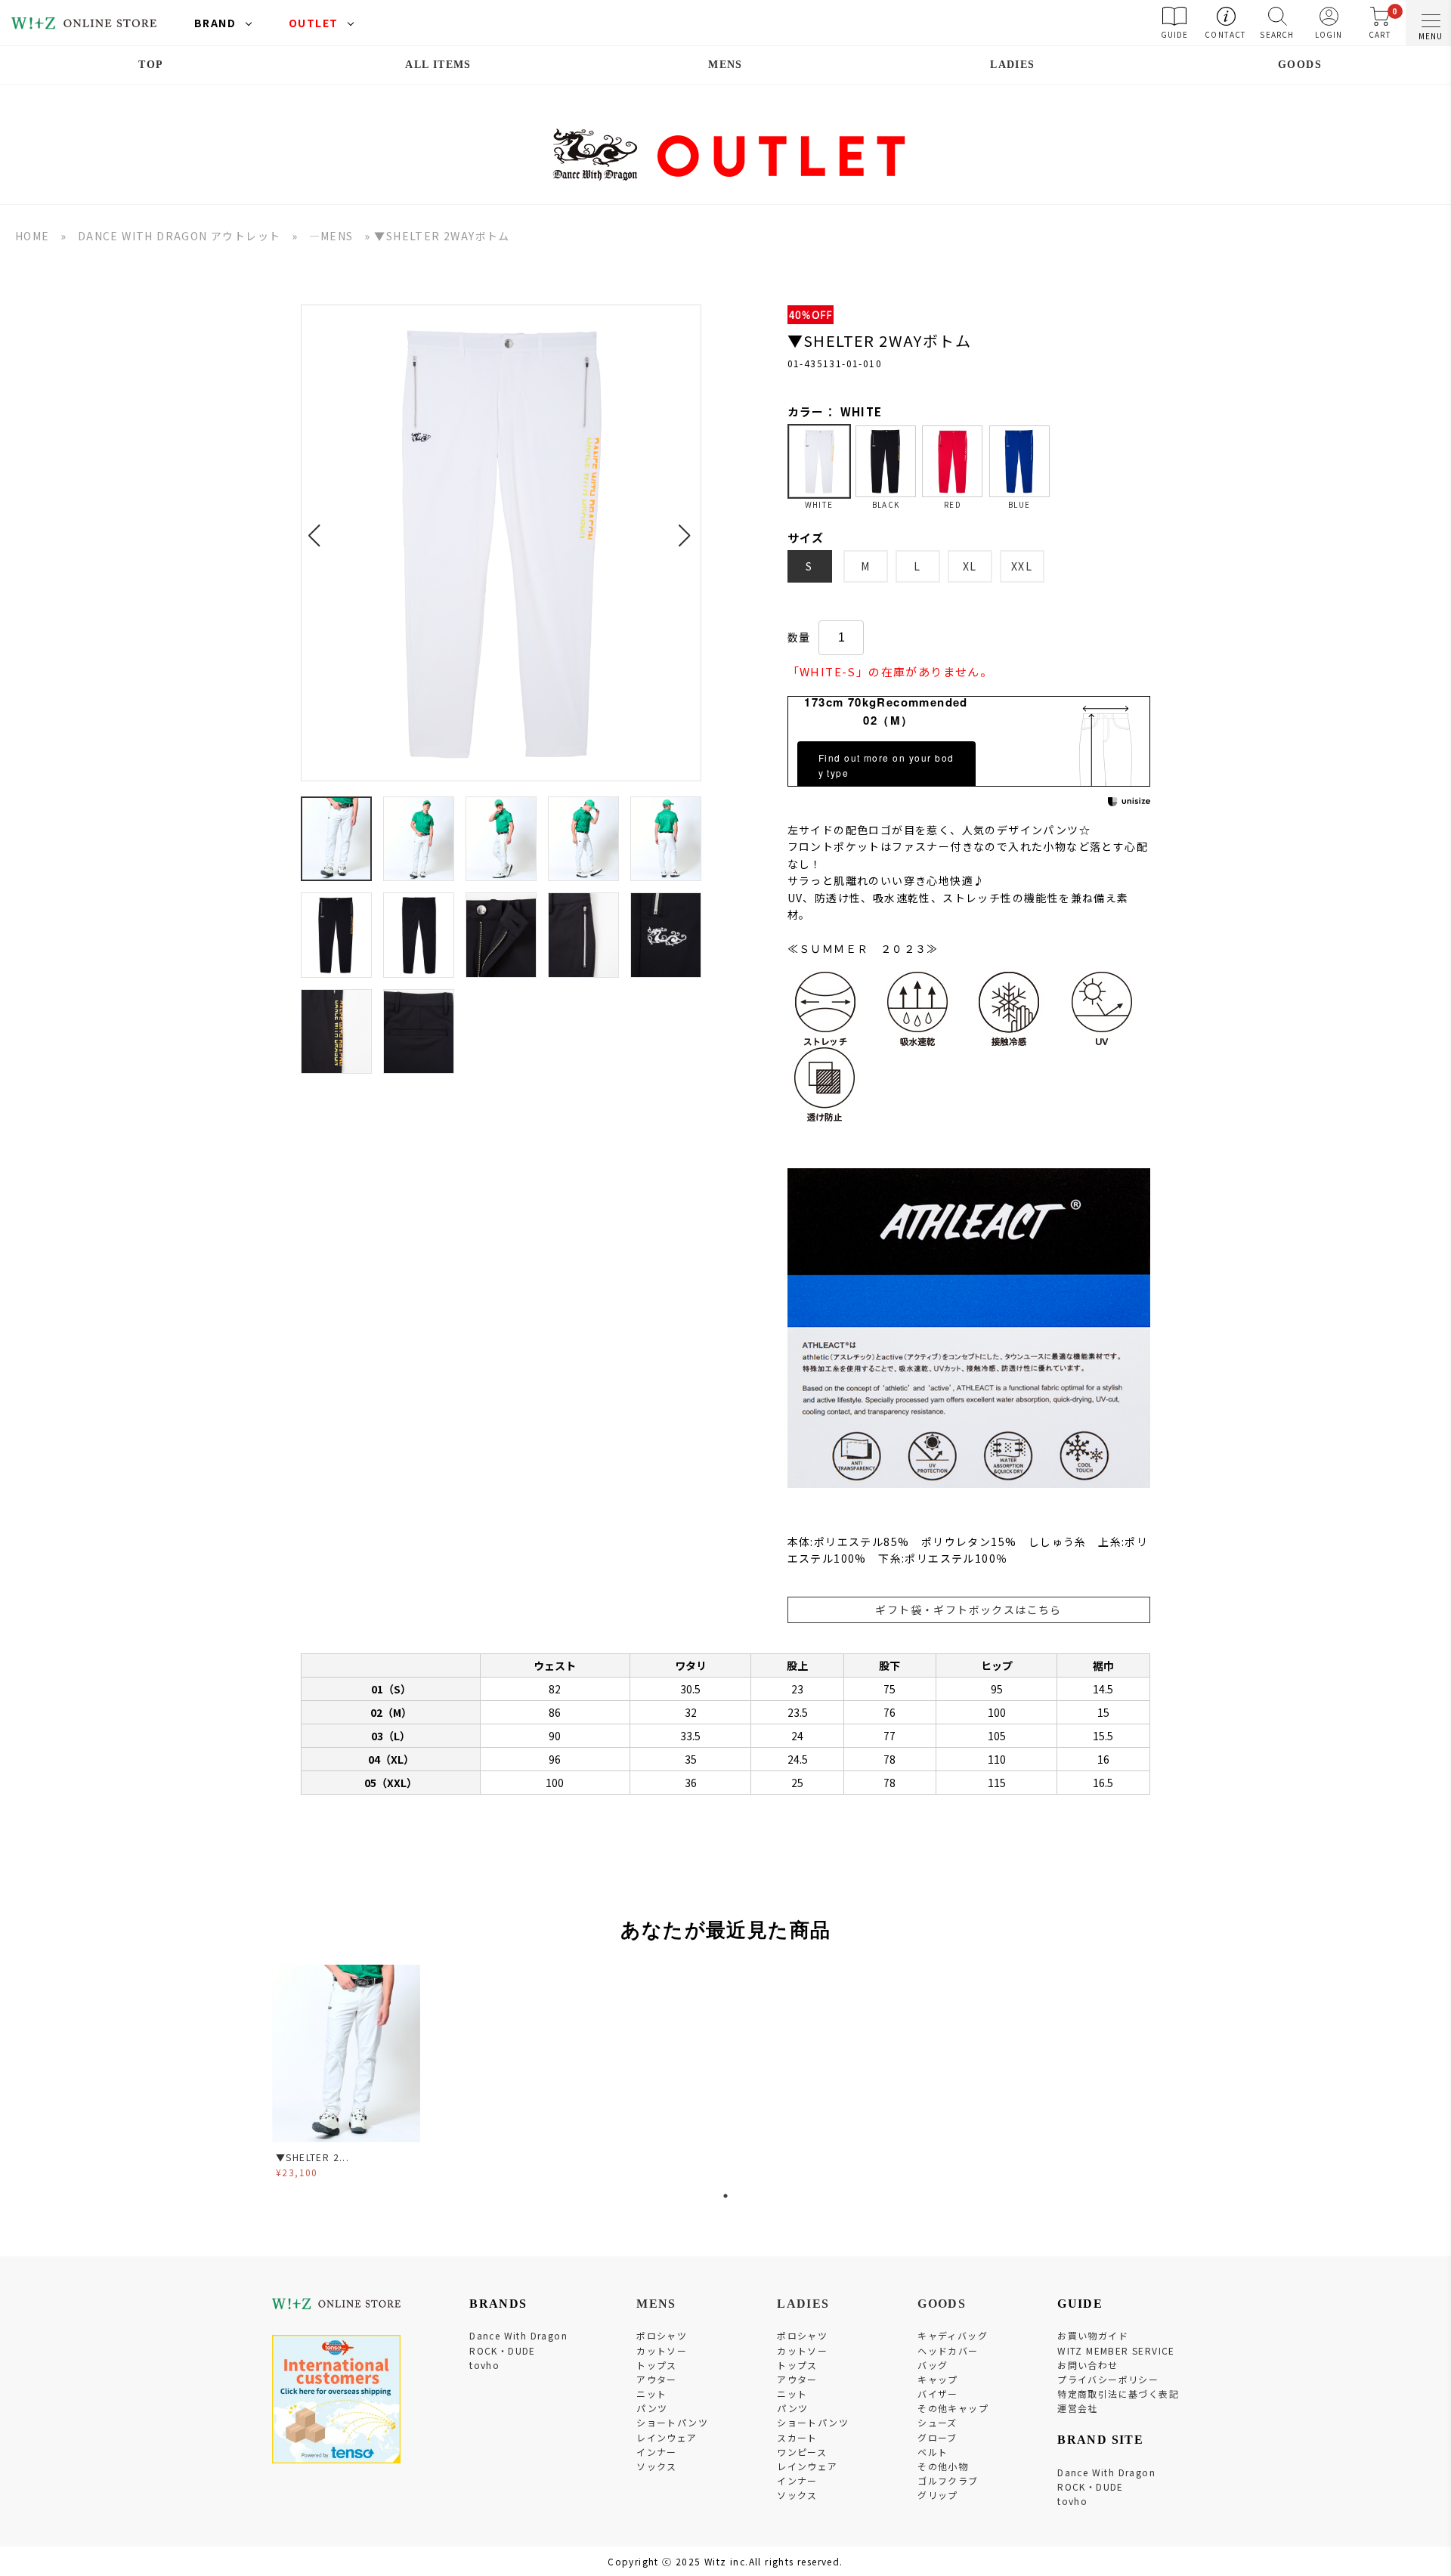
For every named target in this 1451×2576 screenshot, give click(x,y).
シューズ (937, 2422)
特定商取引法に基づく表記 (1118, 2394)
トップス (657, 2365)
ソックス (657, 2466)
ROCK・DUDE (503, 2350)
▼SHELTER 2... (312, 2157)
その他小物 (943, 2466)
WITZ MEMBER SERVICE (1116, 2350)
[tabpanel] (348, 2074)
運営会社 (1078, 2408)
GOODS (1300, 65)
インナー (657, 2452)
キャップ (938, 2379)
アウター (657, 2379)
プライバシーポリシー (1108, 2379)
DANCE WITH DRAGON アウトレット (179, 236)
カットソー (662, 2350)
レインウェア (667, 2437)
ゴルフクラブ (948, 2480)
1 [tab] (725, 2196)
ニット (651, 2394)
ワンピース (802, 2452)
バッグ (933, 2365)
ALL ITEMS (438, 65)
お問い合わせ (1087, 2365)
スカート (797, 2437)
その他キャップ (953, 2408)
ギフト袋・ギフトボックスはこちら (968, 1610)
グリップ (938, 2495)
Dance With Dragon (518, 2335)
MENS (725, 65)
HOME (32, 236)
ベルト (933, 2452)
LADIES (1012, 65)
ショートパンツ (672, 2422)
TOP (151, 65)
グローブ (937, 2437)
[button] (319, 527)
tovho (484, 2365)
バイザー (938, 2394)
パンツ (652, 2408)
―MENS (331, 236)
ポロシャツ (662, 2335)
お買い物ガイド (1093, 2335)
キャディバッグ (953, 2335)
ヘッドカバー (948, 2350)
